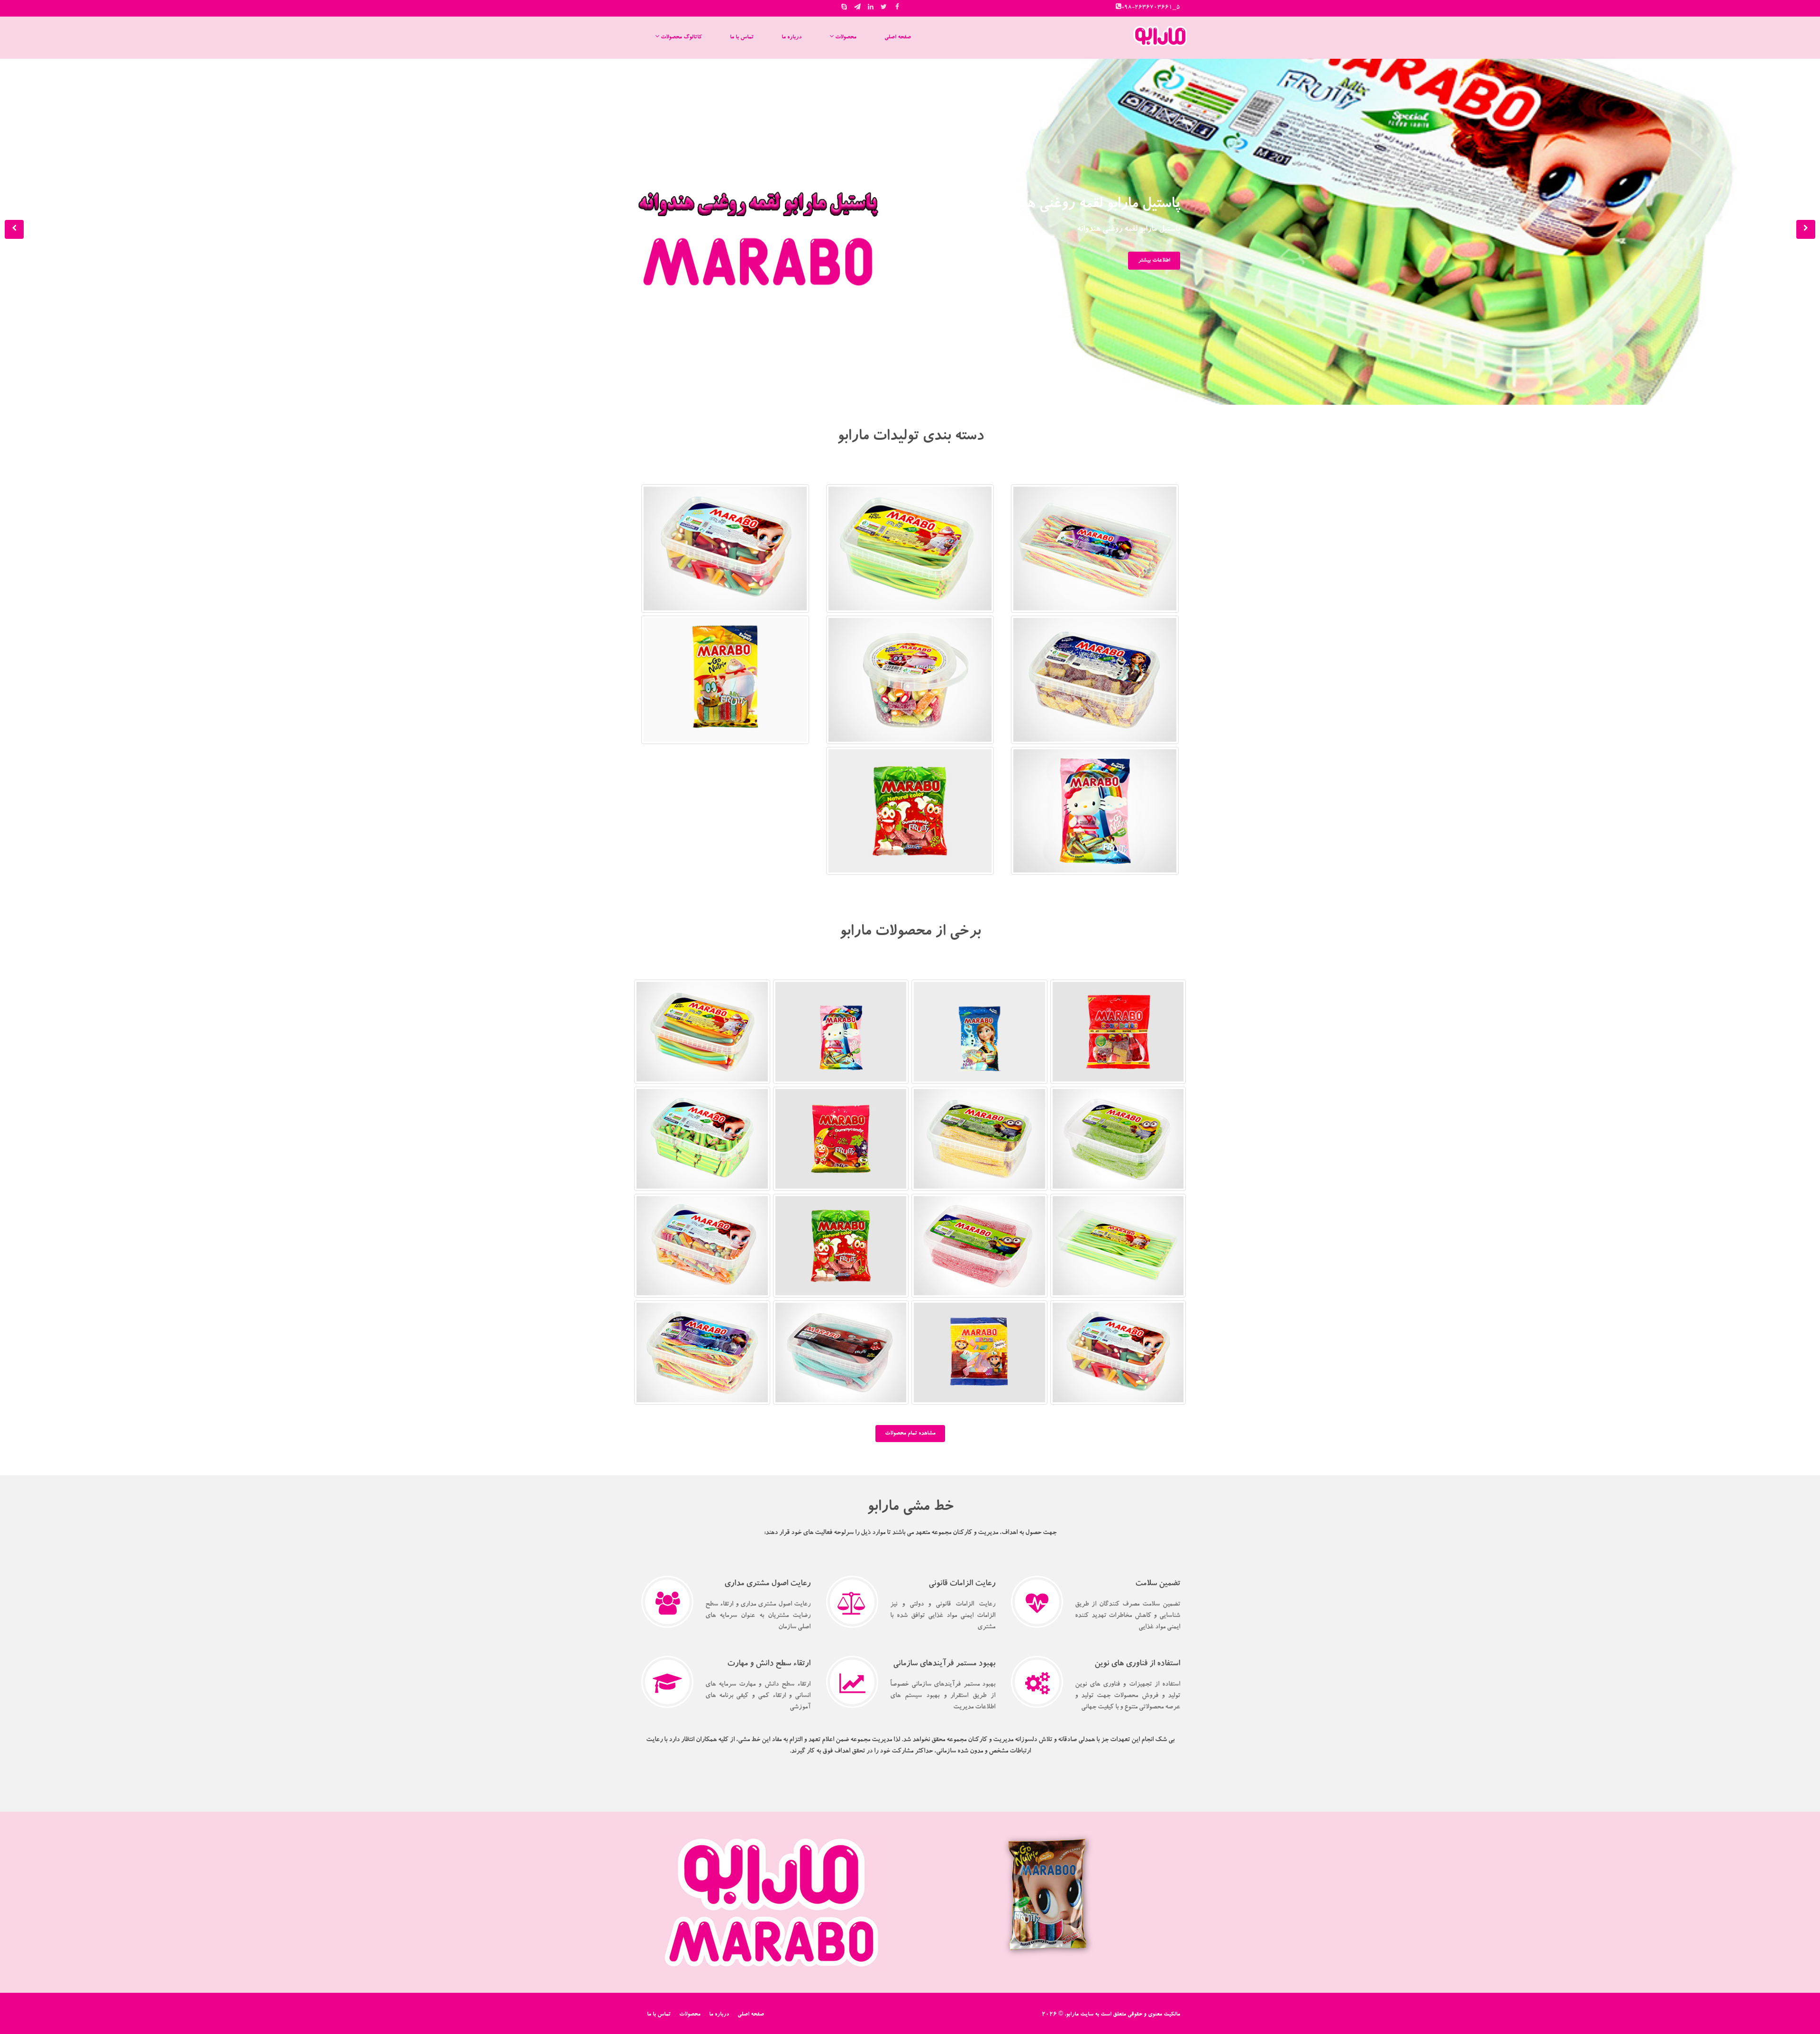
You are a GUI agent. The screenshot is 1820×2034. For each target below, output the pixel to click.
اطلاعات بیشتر (1154, 261)
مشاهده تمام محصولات (910, 1434)
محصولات (845, 37)
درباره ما (792, 37)
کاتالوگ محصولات (681, 37)
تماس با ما (742, 37)
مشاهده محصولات (1095, 575)
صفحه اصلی (898, 37)
